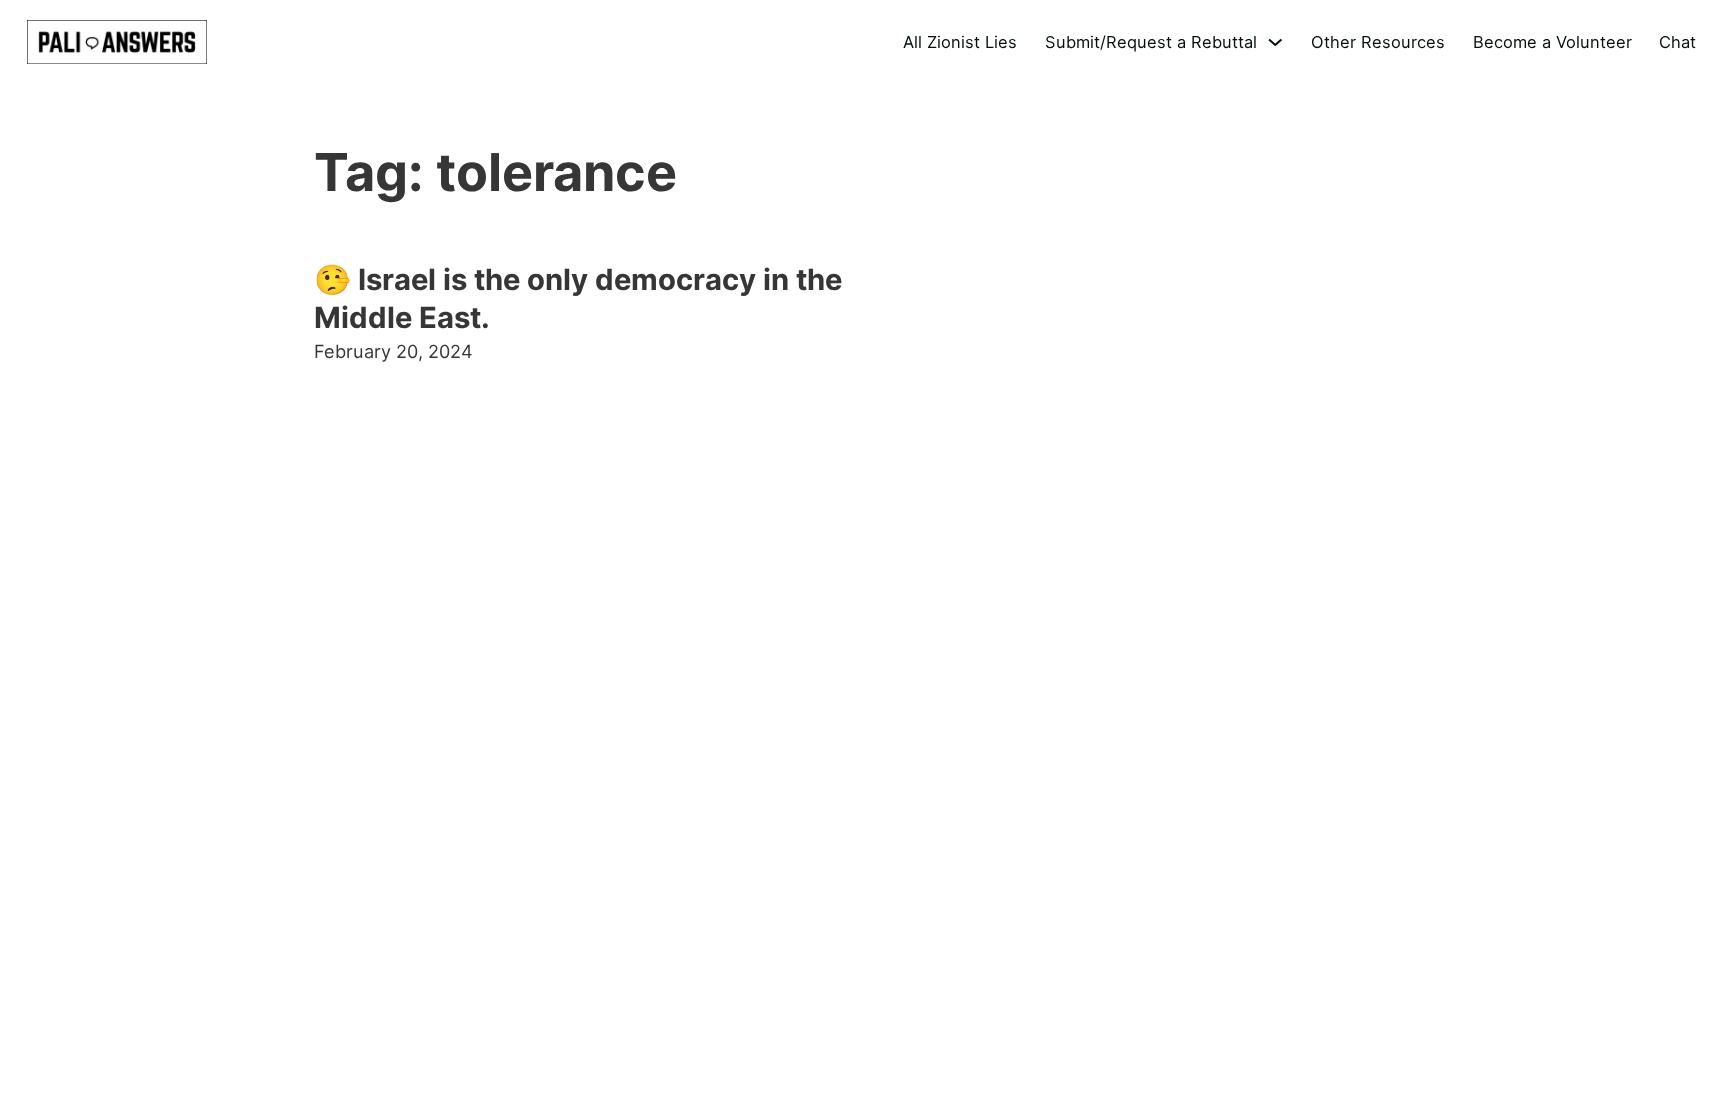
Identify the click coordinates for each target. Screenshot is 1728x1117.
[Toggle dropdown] (1275, 42)
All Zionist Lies (960, 42)
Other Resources (1378, 42)
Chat (1677, 42)
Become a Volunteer (1552, 42)
